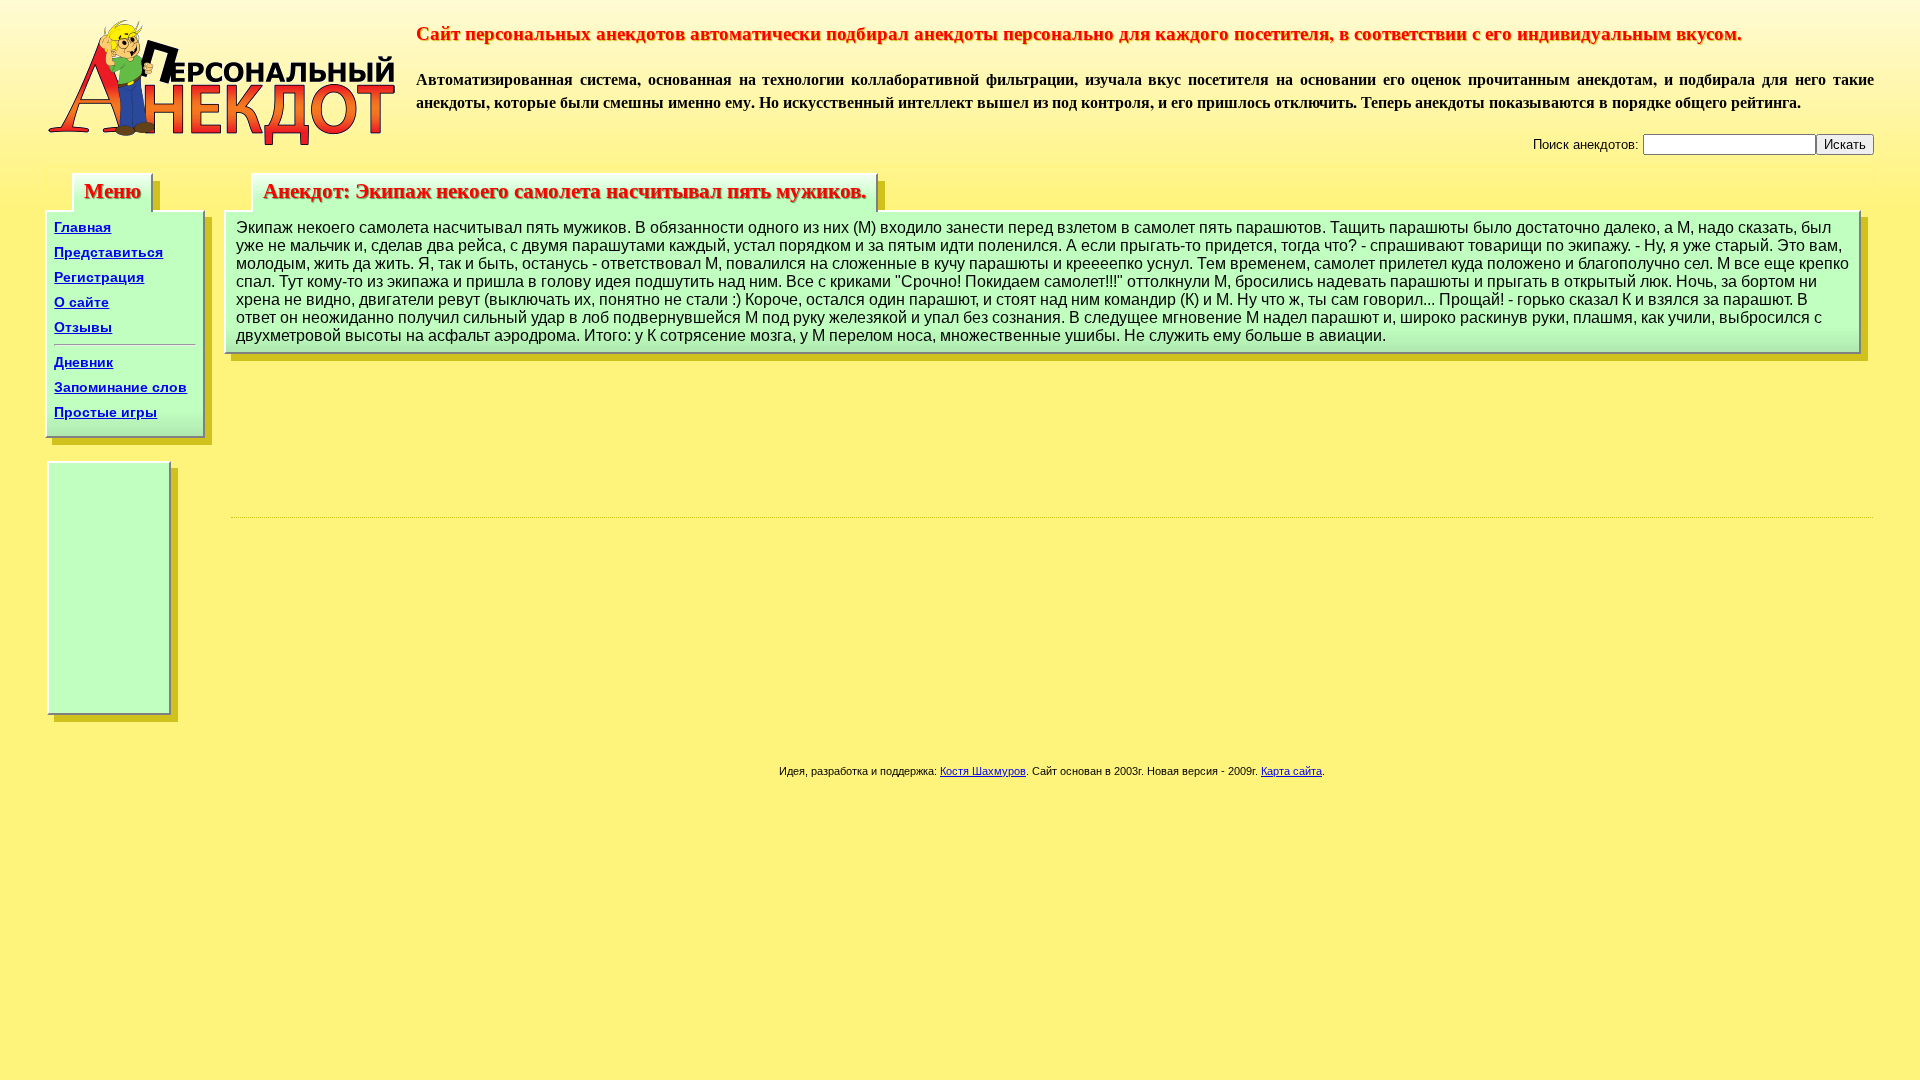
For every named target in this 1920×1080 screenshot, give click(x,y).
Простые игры (105, 412)
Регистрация (99, 277)
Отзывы (83, 327)
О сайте (81, 302)
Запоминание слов (120, 387)
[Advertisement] (109, 593)
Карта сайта (1291, 771)
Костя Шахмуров (983, 771)
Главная (82, 227)
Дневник (83, 362)
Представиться (108, 252)
